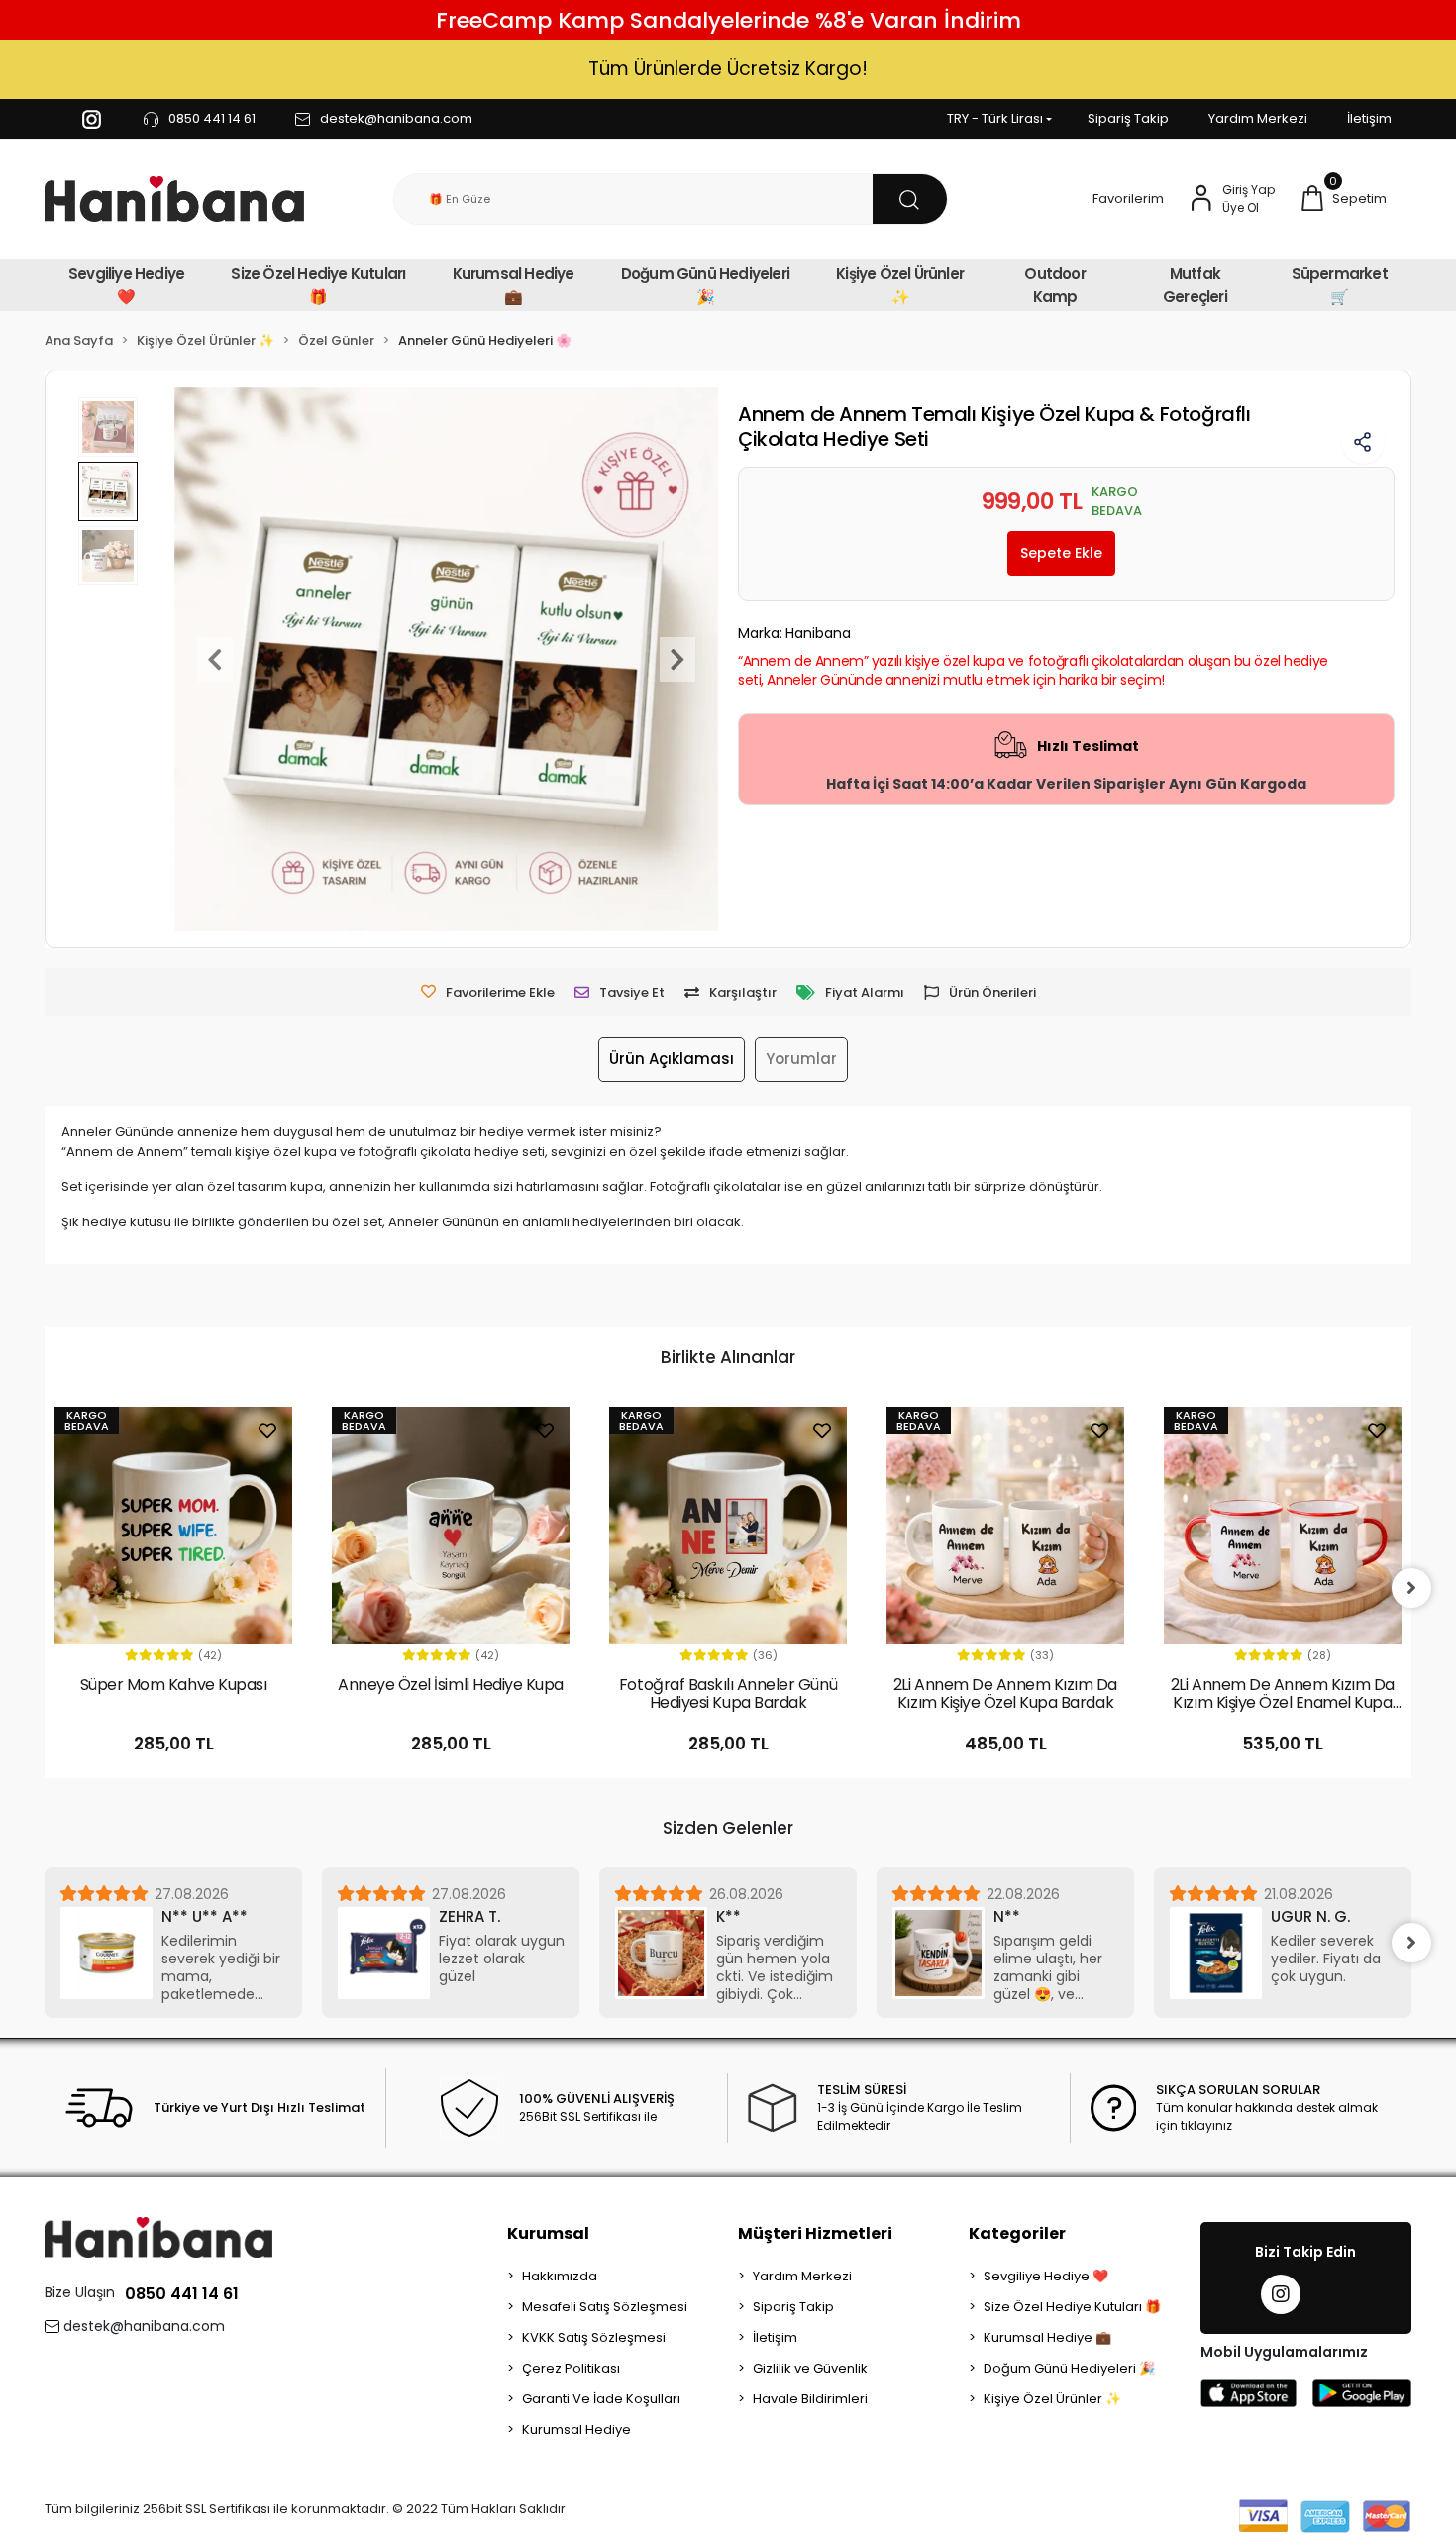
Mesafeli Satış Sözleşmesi (605, 2307)
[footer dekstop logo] (158, 2236)
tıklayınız (1206, 2125)
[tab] (672, 1060)
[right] (1411, 1588)
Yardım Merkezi (1258, 118)
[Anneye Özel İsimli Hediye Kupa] (451, 1526)
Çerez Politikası (571, 2368)
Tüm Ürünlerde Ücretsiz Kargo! (728, 69)
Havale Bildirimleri (810, 2399)
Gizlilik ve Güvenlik (810, 2368)
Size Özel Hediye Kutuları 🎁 (318, 285)
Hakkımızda (560, 2276)
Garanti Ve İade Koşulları (601, 2399)
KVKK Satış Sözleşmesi (594, 2337)
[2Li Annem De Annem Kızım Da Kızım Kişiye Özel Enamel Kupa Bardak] (1283, 1526)
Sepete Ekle (1061, 553)
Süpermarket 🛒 (1340, 285)
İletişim (1369, 118)
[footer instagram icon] (1281, 2294)
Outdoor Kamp (1054, 285)
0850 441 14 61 (182, 2294)
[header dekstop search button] (910, 199)
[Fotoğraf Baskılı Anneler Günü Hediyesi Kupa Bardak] (728, 1526)
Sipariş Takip (1128, 118)
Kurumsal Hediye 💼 (514, 285)
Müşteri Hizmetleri (815, 2233)
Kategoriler (1017, 2233)
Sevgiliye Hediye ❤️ (126, 285)
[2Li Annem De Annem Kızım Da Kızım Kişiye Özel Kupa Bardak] (1005, 1526)
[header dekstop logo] (174, 200)
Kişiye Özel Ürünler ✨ (900, 285)
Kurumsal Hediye (576, 2430)
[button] (1343, 199)
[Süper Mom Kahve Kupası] (173, 1526)
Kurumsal (548, 2233)
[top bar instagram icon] (92, 119)
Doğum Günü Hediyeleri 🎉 (705, 285)
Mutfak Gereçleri (1195, 285)
